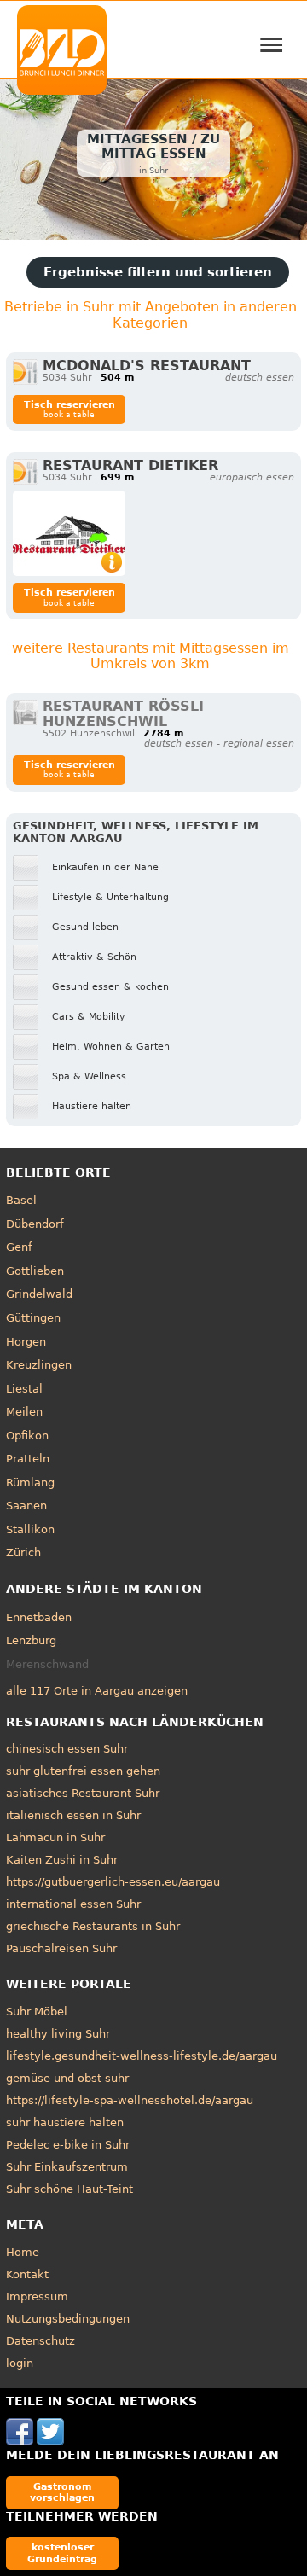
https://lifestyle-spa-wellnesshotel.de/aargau (130, 2100)
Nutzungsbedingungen (68, 2319)
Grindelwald (39, 1294)
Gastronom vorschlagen (62, 2492)
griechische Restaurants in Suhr (93, 1926)
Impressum (37, 2297)
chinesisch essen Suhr (67, 1749)
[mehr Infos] (69, 533)
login (20, 2363)
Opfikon (27, 1436)
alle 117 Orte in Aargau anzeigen (97, 1691)
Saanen (26, 1506)
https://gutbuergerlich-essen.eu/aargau (113, 1882)
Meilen (24, 1412)
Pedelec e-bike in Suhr (68, 2145)
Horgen (26, 1342)
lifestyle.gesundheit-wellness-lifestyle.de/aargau (142, 2056)
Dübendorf (35, 1224)
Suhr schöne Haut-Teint (70, 2189)
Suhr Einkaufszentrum (67, 2167)
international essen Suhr (73, 1904)
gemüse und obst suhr (67, 2078)
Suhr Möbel (37, 2012)
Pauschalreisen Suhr (61, 1948)
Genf (19, 1247)
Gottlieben (35, 1271)
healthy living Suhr (58, 2034)
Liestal (24, 1389)
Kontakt (27, 2274)
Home (23, 2252)
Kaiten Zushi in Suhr (62, 1860)
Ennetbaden (39, 1617)
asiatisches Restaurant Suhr (83, 1793)
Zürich (23, 1553)
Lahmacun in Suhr (55, 1838)
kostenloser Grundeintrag (62, 2553)
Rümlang (30, 1483)
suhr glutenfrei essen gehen (83, 1771)
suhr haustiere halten (65, 2122)
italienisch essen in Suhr (73, 1815)
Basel (21, 1200)
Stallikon (30, 1529)
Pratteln (28, 1459)
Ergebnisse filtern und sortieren (158, 272)
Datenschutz (41, 2341)
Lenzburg (31, 1640)
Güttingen (33, 1318)
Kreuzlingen (39, 1365)
